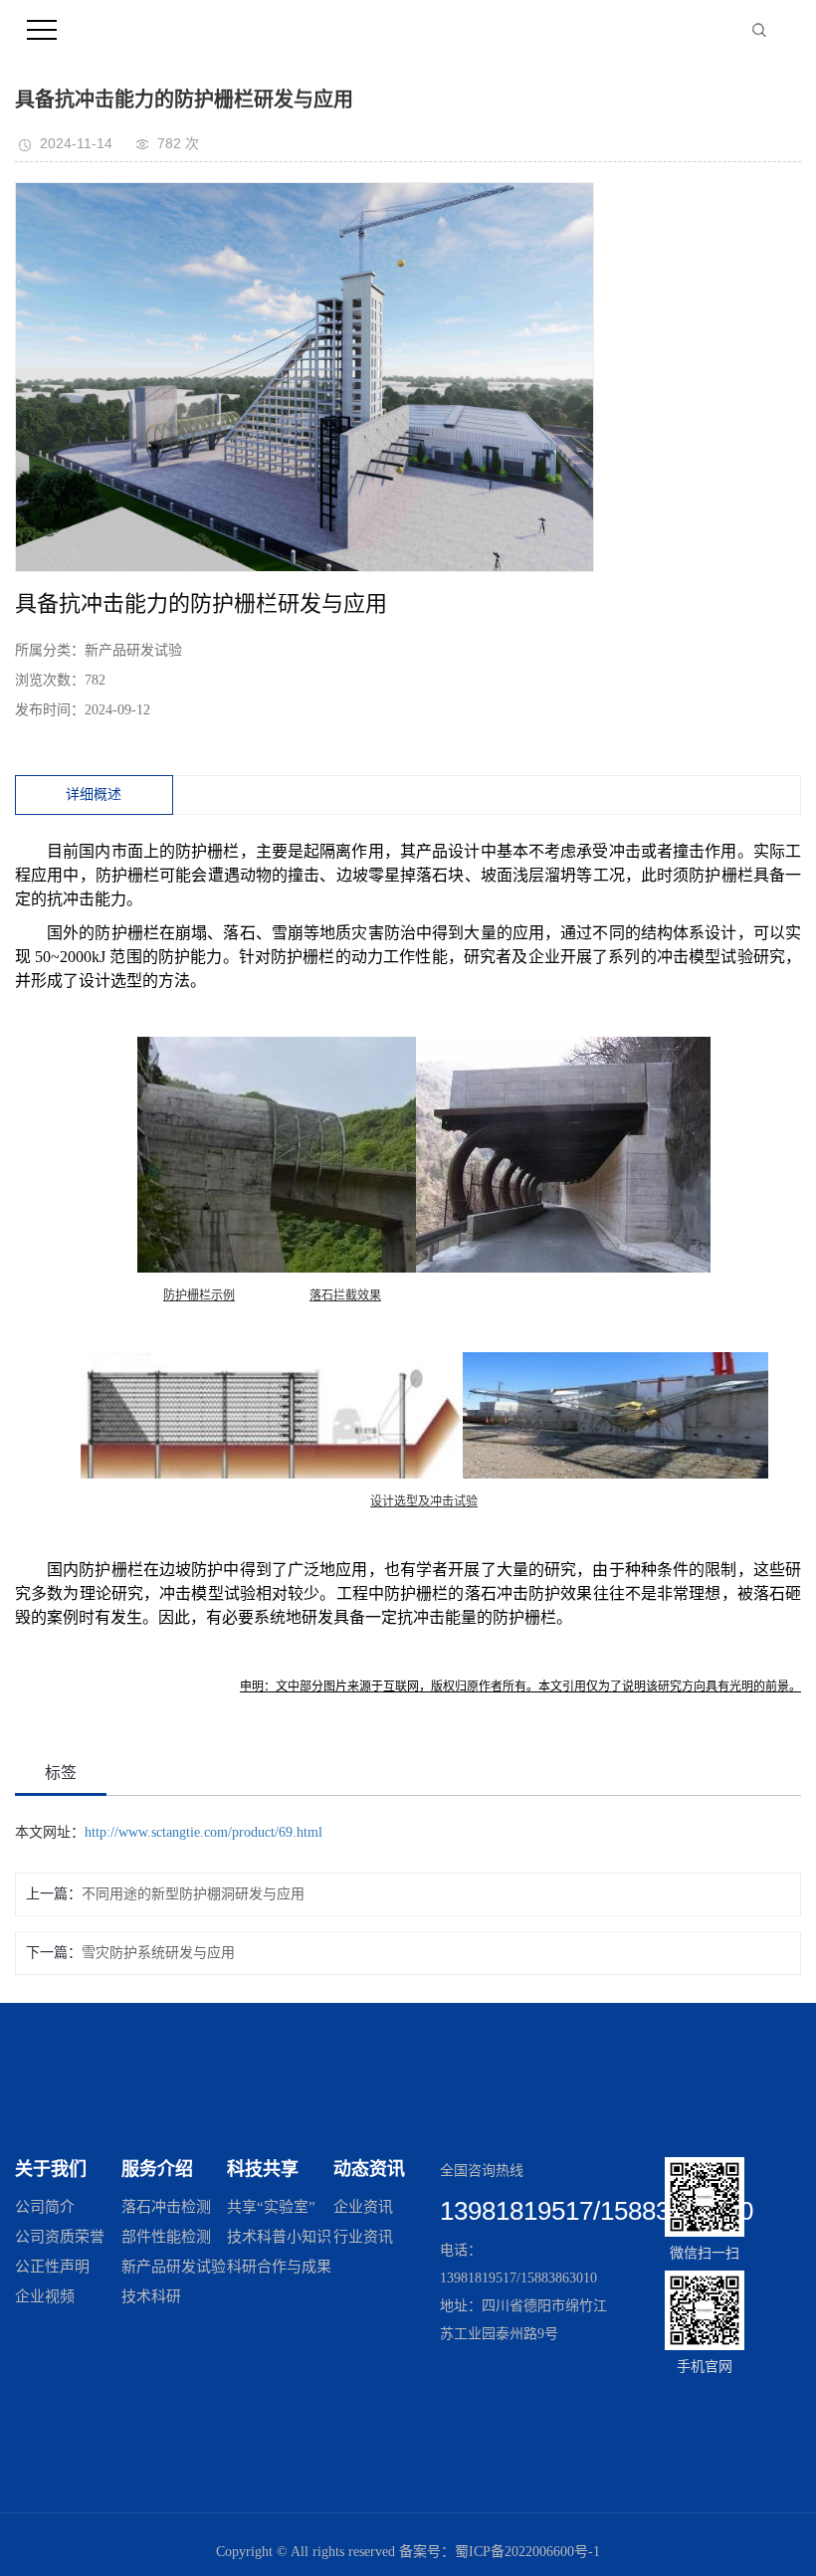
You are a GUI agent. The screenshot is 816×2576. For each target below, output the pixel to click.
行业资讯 (363, 2237)
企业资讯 (363, 2207)
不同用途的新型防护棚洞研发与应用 (193, 1894)
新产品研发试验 (174, 2267)
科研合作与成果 (279, 2267)
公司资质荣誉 (60, 2237)
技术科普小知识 (279, 2237)
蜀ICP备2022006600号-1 (527, 2552)
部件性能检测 (166, 2237)
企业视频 (45, 2296)
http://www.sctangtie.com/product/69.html (204, 1832)
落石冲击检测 (166, 2207)
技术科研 (151, 2296)
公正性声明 (52, 2267)
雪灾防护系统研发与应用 (158, 1953)
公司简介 (45, 2207)
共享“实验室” (271, 2207)
